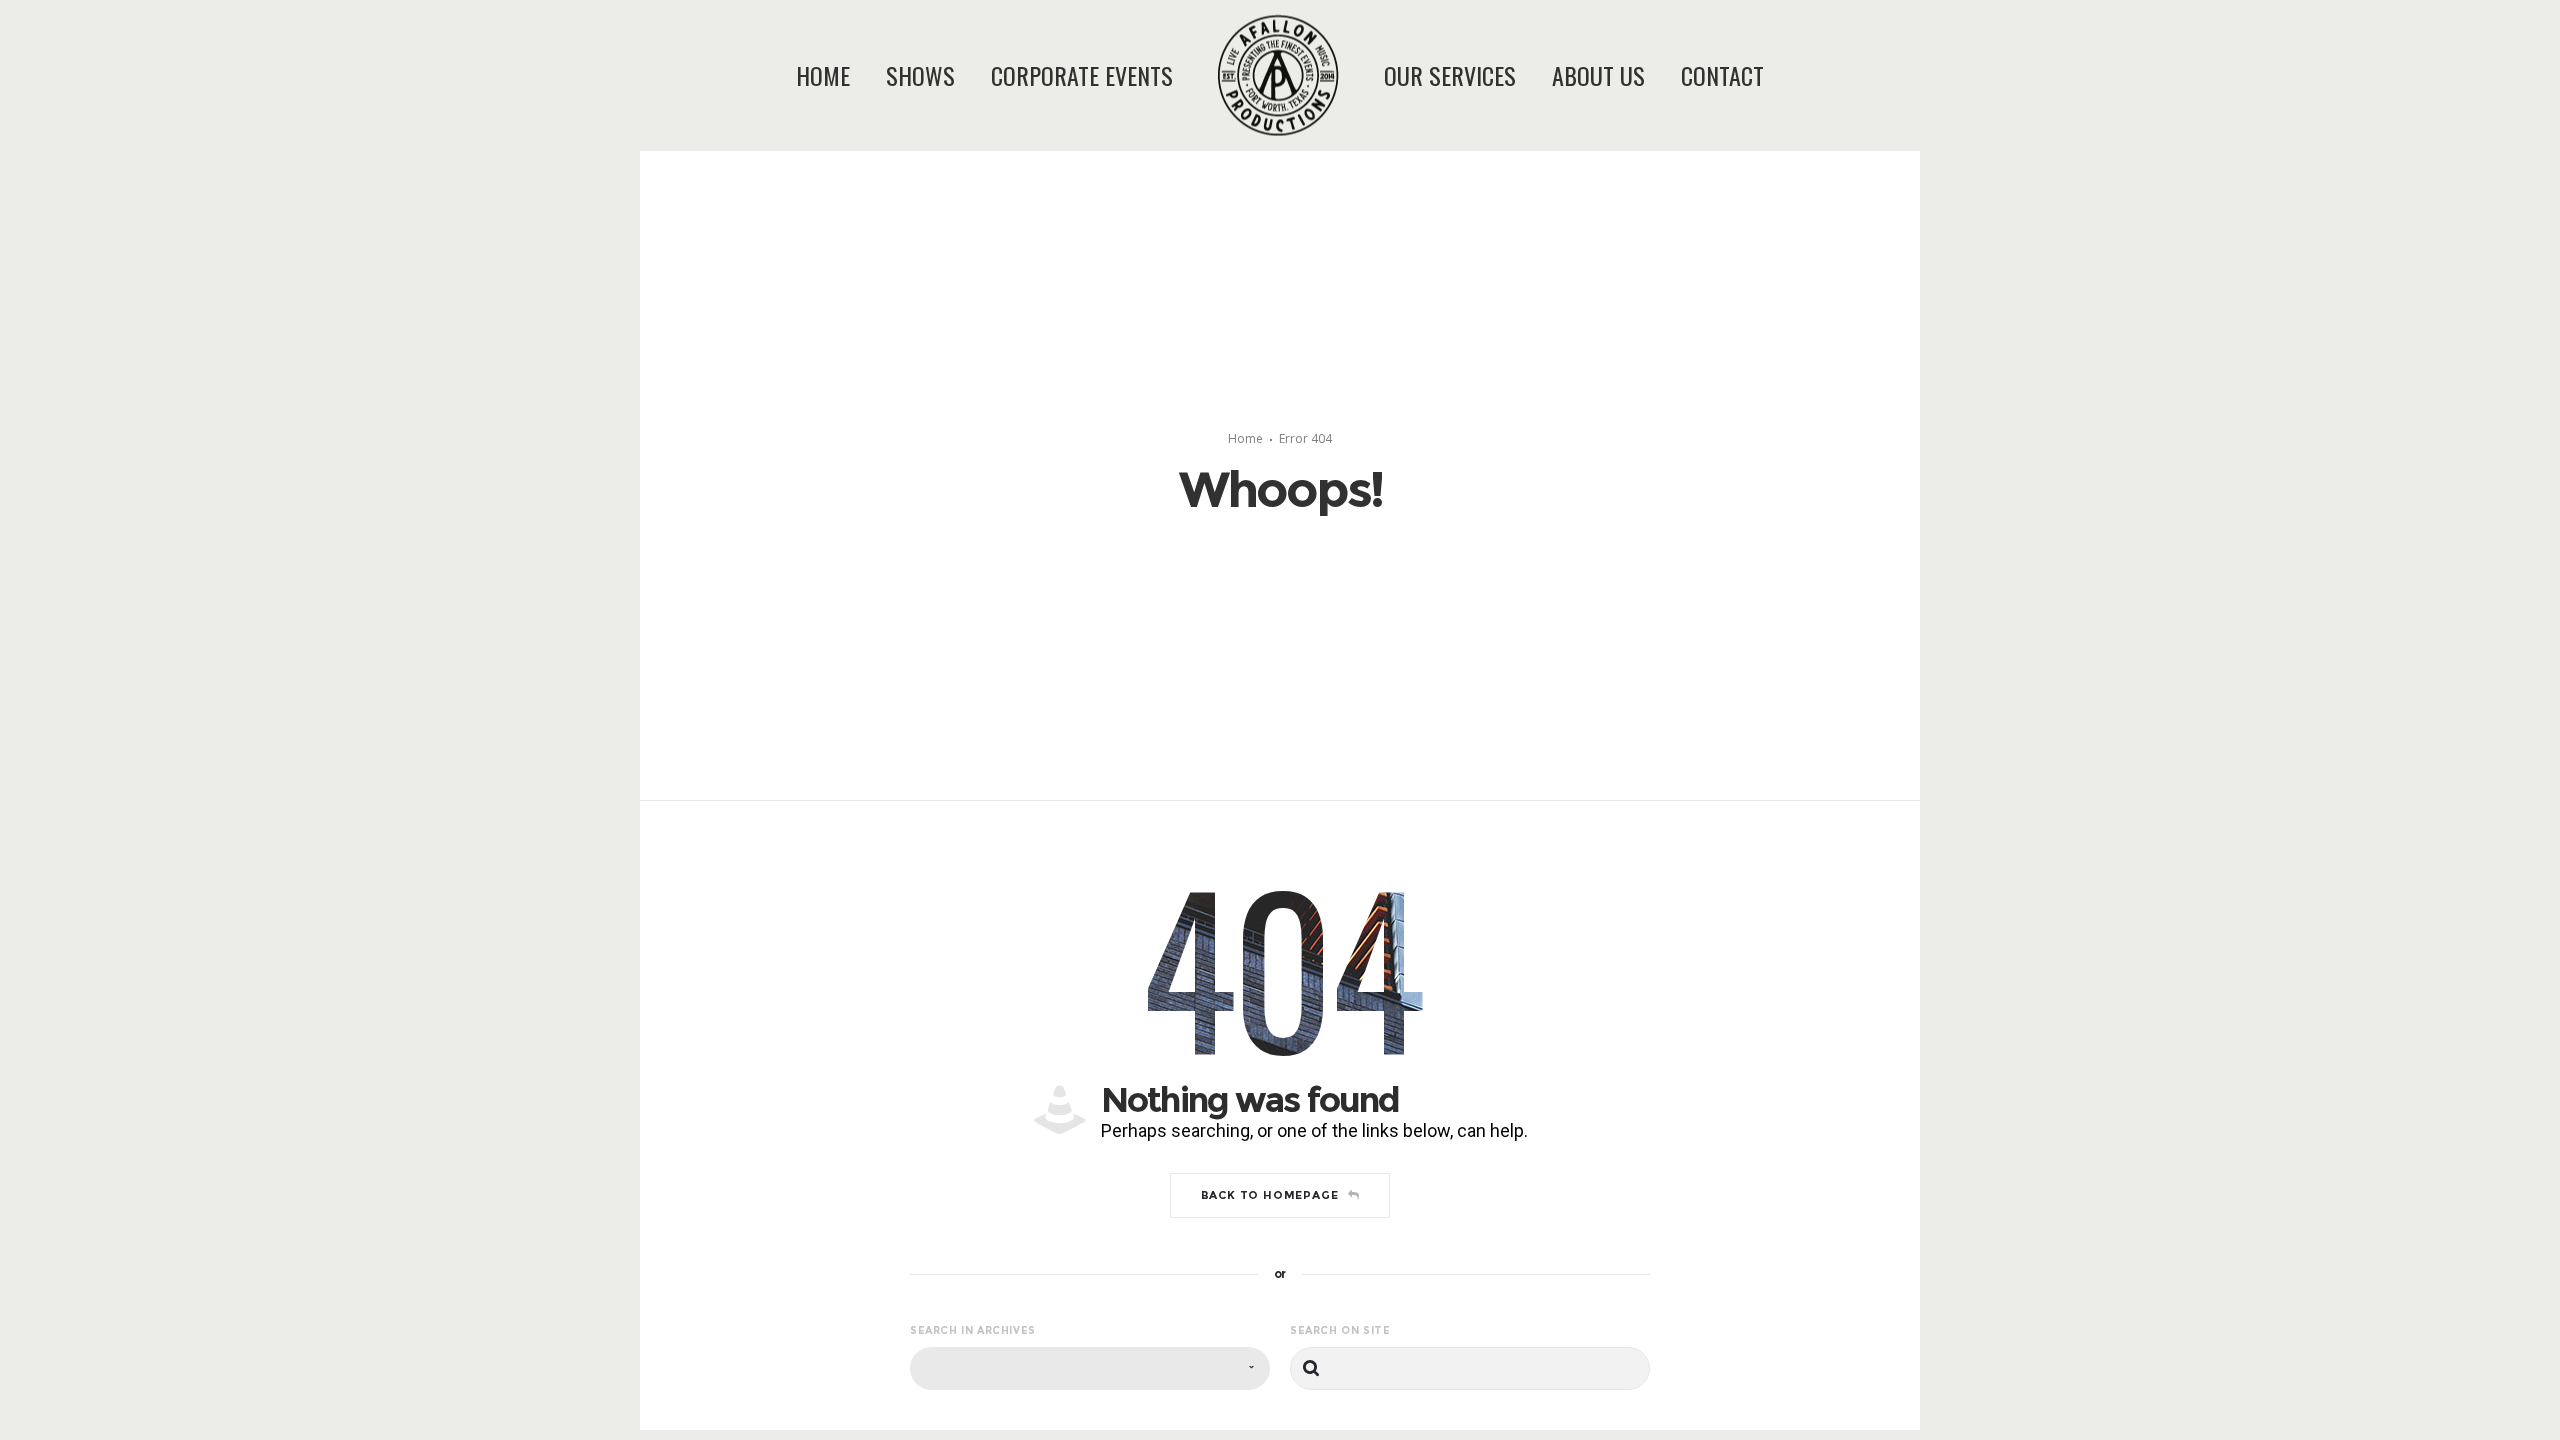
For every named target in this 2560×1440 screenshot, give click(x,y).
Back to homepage (1270, 1195)
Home (1245, 438)
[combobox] (1090, 1368)
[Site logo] (1256, 75)
